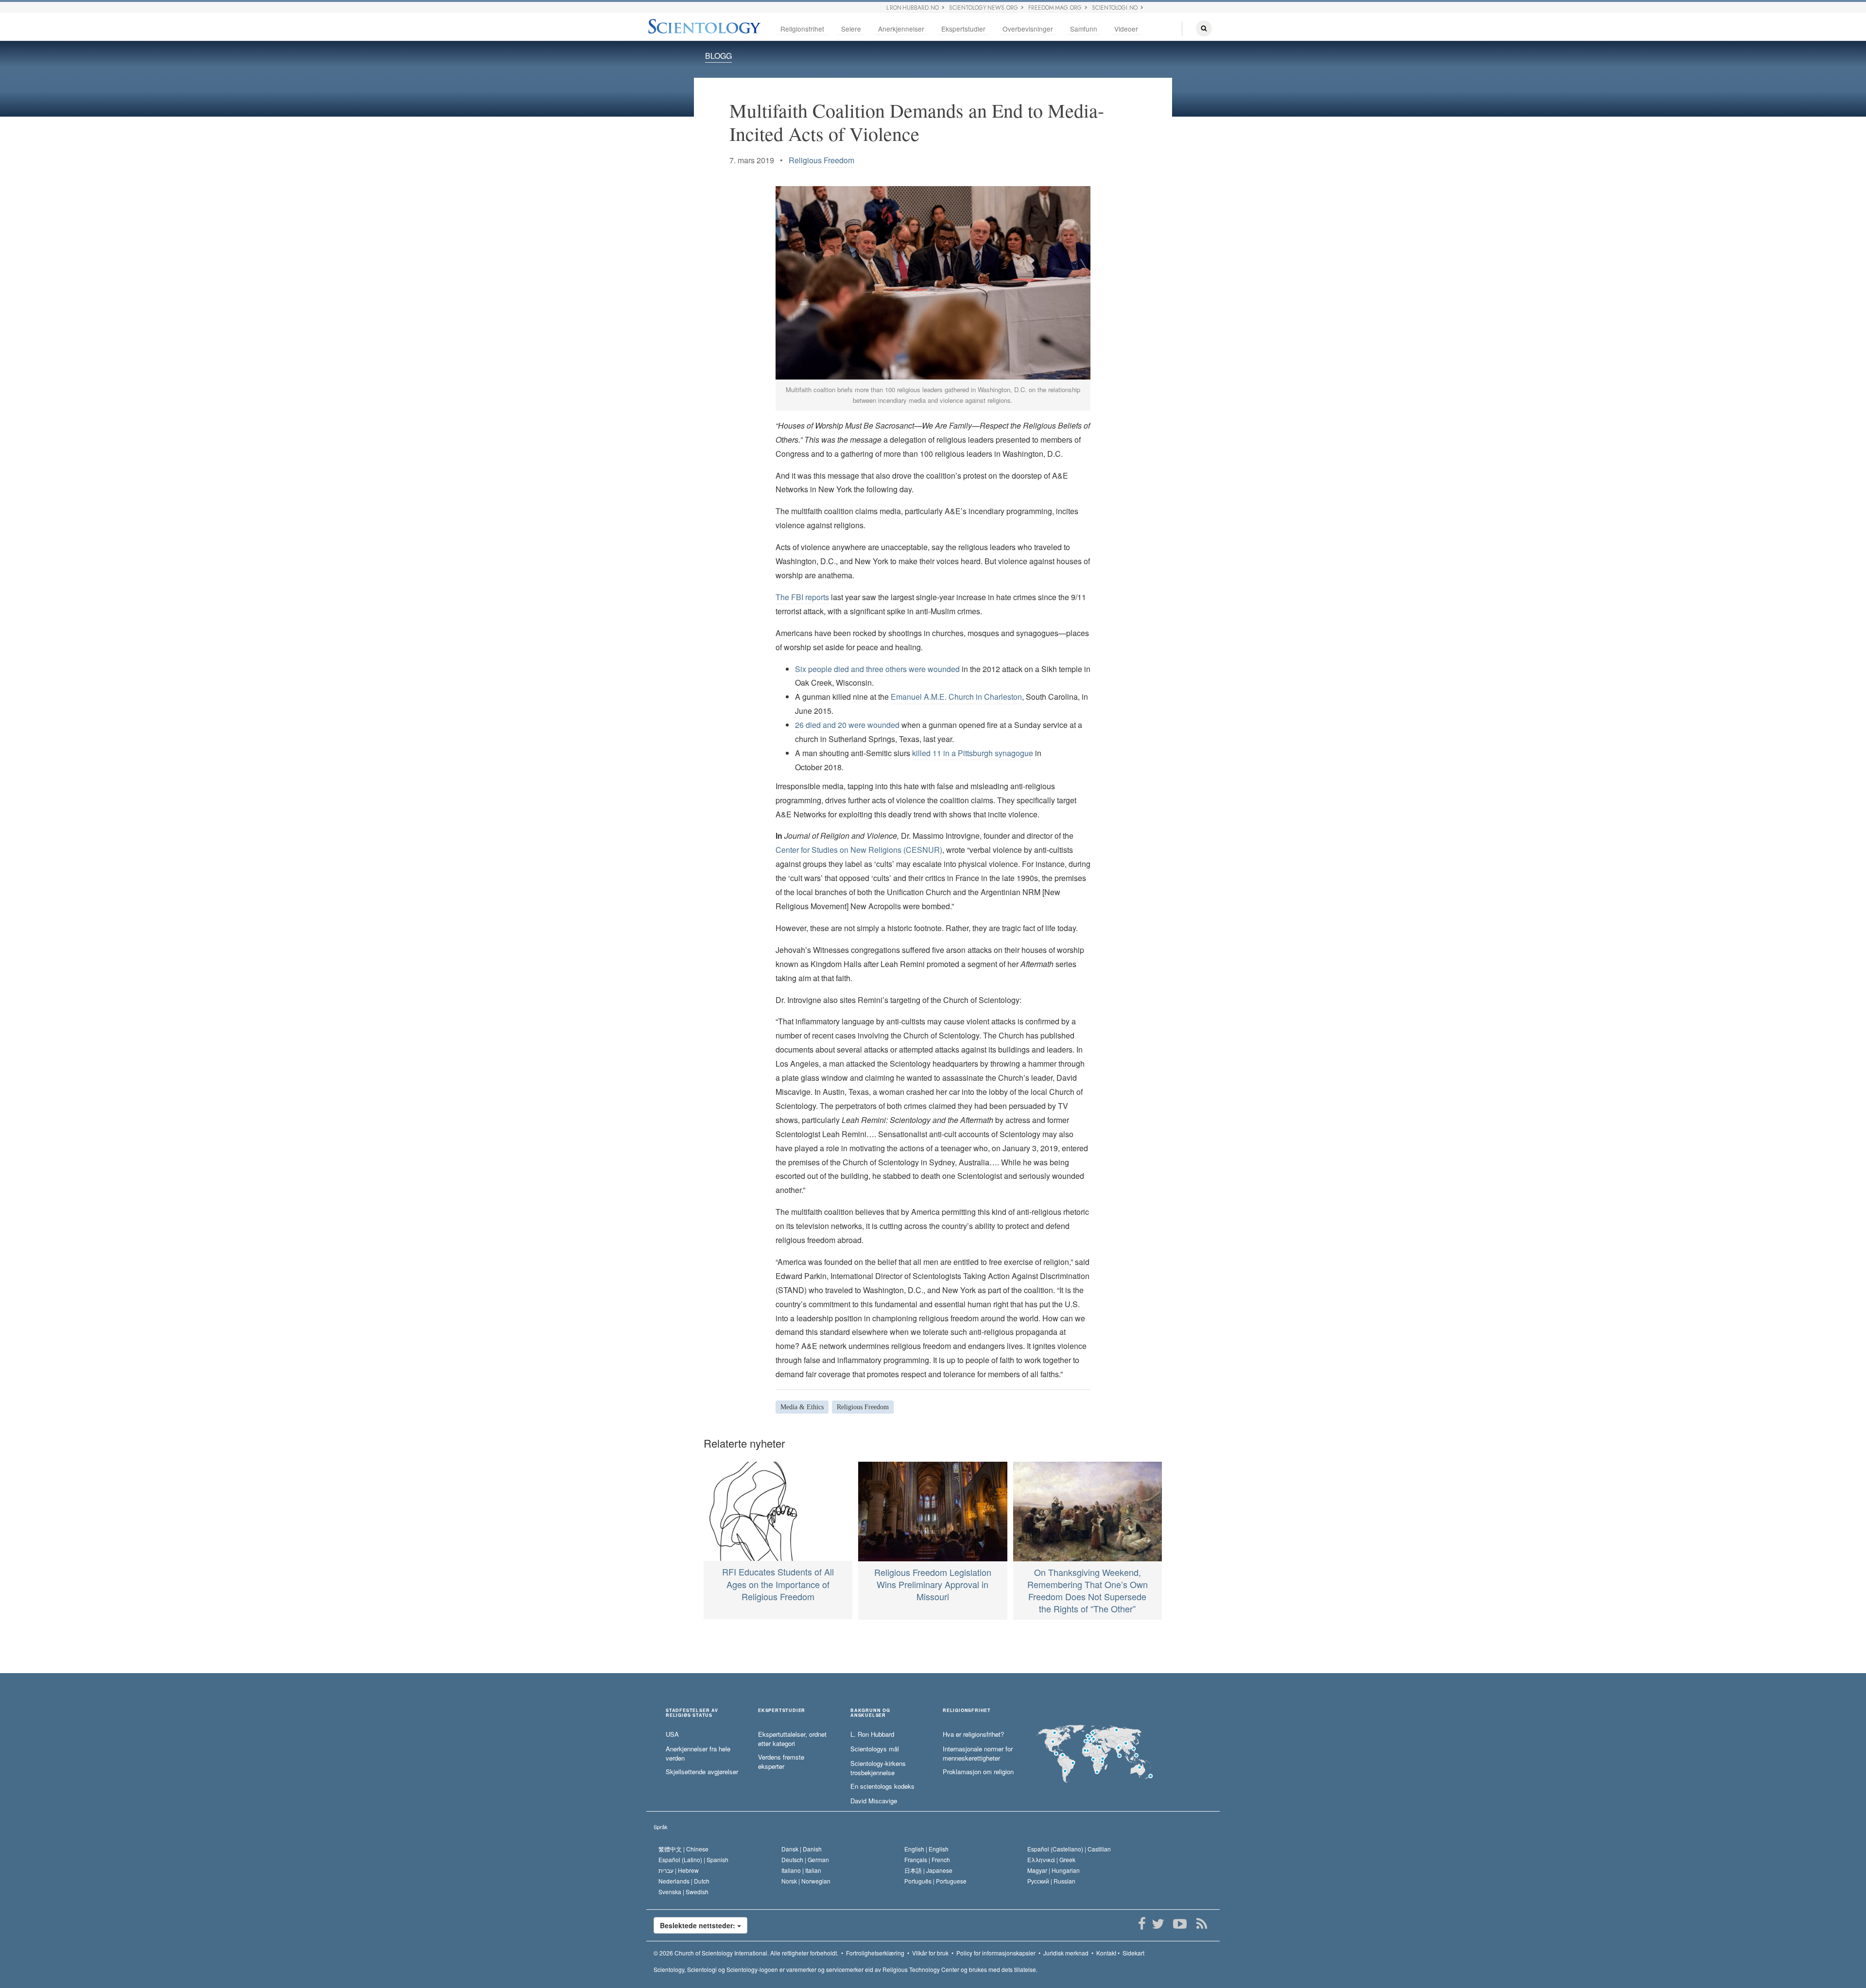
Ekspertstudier (963, 29)
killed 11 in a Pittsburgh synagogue (973, 753)
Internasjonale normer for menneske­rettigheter (978, 1754)
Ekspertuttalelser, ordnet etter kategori (792, 1739)
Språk (661, 1827)
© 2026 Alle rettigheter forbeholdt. (746, 1953)
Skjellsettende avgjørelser (702, 1772)
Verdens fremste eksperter (781, 1762)
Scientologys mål (875, 1749)
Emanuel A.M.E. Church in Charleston (956, 697)
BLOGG (718, 56)
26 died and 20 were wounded (847, 725)
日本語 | (928, 1870)
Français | (927, 1859)
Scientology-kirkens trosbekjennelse (878, 1768)
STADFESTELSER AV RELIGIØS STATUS (692, 1713)
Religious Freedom (821, 160)
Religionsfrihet (802, 29)
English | (926, 1849)
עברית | (679, 1870)
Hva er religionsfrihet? (973, 1734)
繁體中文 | (683, 1849)
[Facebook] (1142, 1924)
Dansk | (802, 1849)
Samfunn (1084, 29)
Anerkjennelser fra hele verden (698, 1754)
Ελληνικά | (1051, 1859)
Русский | (1051, 1881)
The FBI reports (802, 597)
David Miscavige (874, 1801)
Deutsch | (805, 1859)
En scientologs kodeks (882, 1786)
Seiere (851, 29)
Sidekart (1133, 1953)
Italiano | (801, 1870)
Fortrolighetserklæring (875, 1953)
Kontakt (1106, 1953)
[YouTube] (1180, 1924)
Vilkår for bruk (930, 1953)
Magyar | (1054, 1870)
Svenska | (683, 1892)
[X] (1158, 1924)
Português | (935, 1881)
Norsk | (806, 1881)
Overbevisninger (1028, 29)
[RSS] (1201, 1924)
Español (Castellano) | (1069, 1849)
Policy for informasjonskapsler (996, 1953)
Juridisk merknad (1066, 1953)
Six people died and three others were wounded (877, 669)
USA (672, 1734)
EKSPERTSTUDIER (782, 1711)
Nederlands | (684, 1881)
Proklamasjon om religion (978, 1772)
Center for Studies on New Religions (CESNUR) (859, 850)
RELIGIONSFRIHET (967, 1711)
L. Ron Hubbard (872, 1734)
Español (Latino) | (693, 1859)
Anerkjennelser (901, 29)
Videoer (1126, 29)
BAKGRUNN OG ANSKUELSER (870, 1713)
